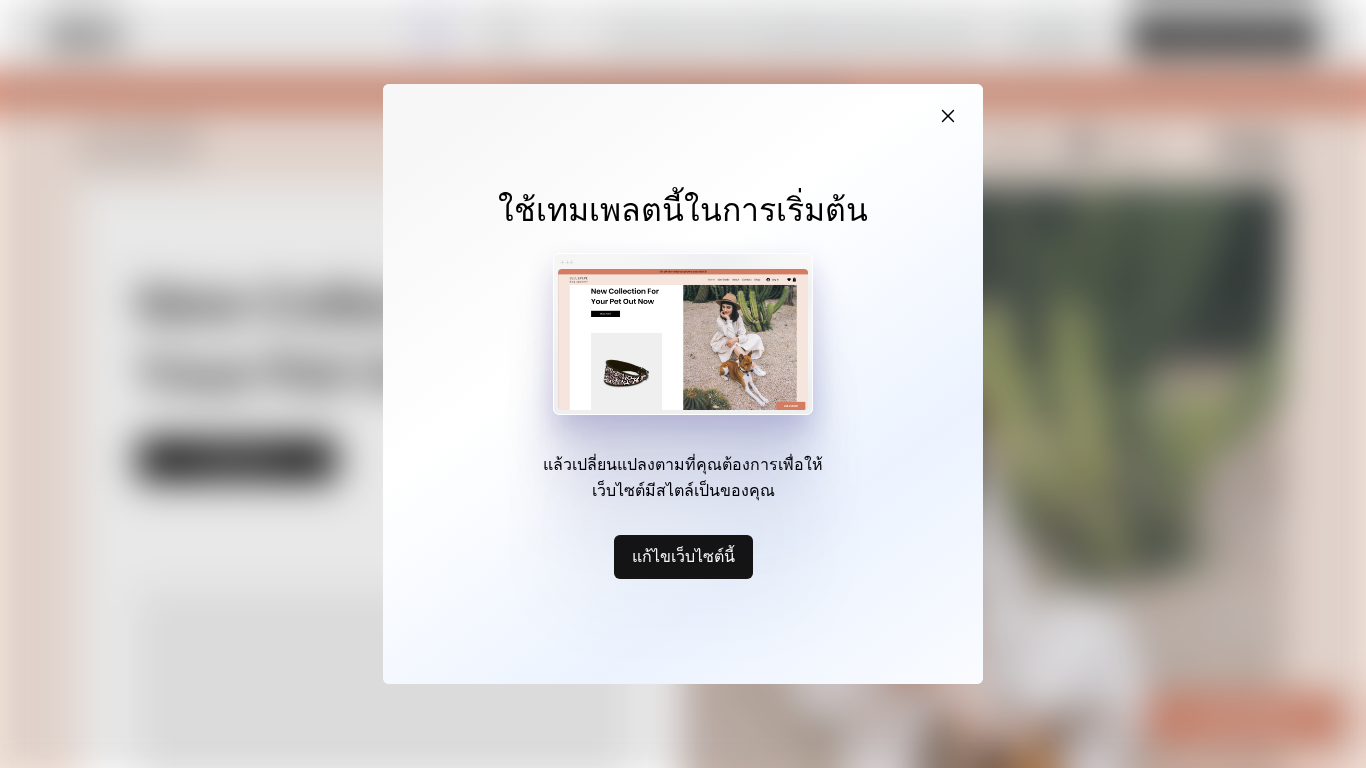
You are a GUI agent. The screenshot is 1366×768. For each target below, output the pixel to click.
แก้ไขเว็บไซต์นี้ (683, 556)
